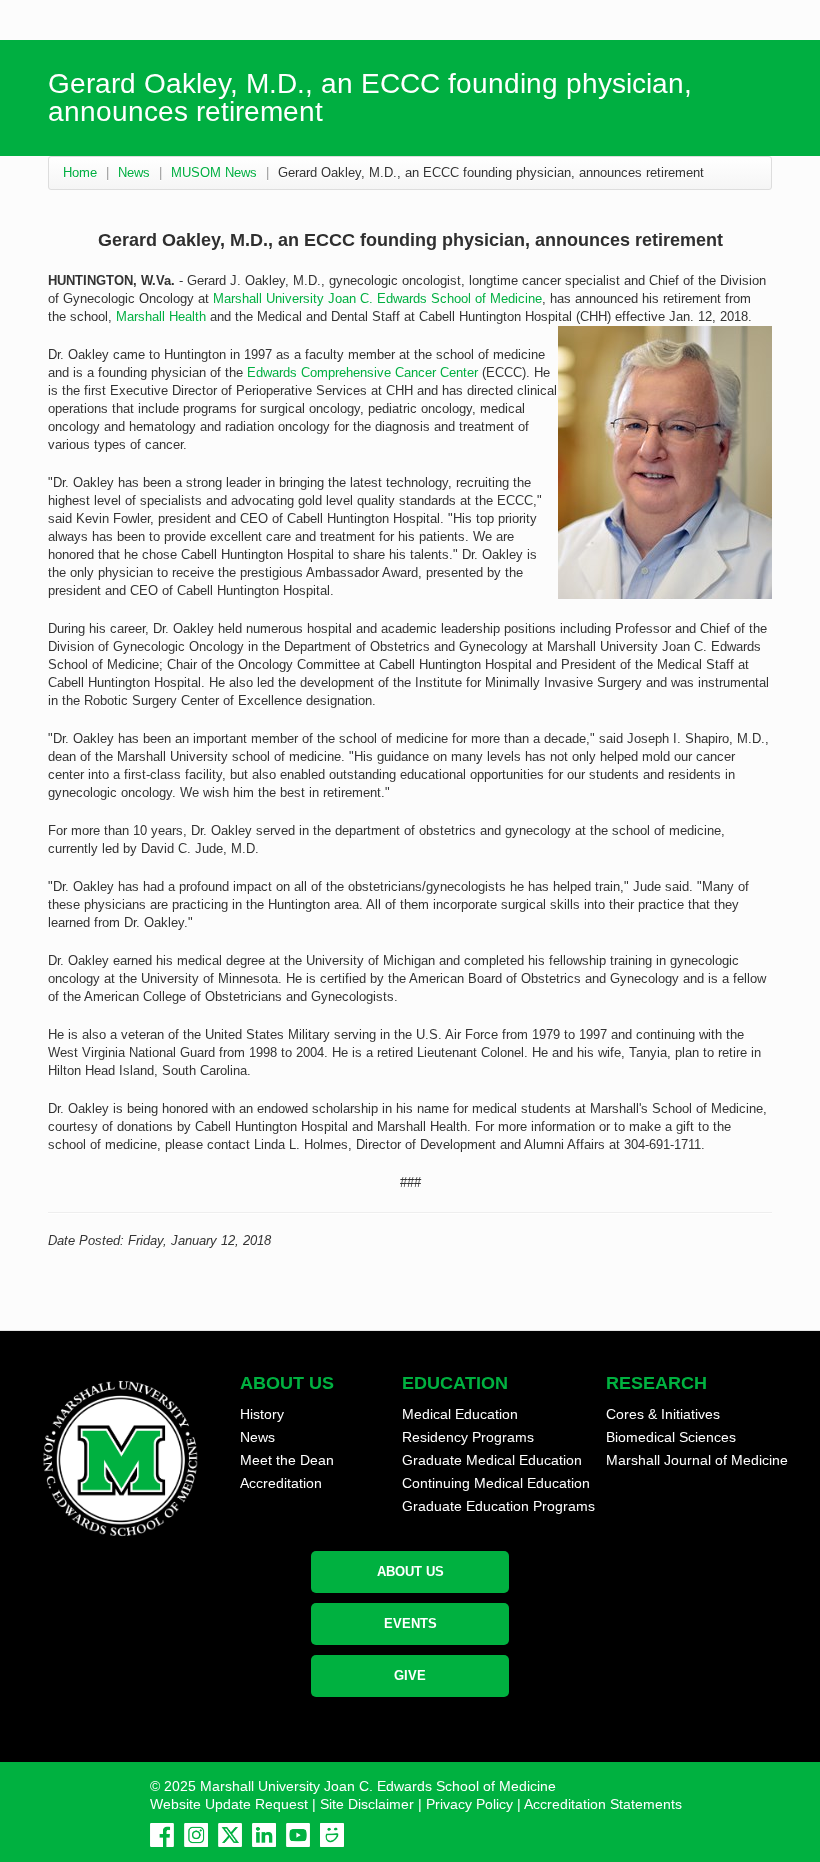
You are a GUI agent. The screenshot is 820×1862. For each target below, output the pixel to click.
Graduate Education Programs (498, 1506)
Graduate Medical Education (492, 1460)
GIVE (410, 1675)
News (134, 172)
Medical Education (460, 1414)
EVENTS (410, 1623)
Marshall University (268, 298)
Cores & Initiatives (663, 1414)
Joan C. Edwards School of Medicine (435, 298)
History (262, 1414)
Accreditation (281, 1483)
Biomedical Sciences (671, 1437)
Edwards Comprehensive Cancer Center (362, 372)
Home (80, 172)
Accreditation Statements (603, 1804)
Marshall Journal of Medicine (697, 1460)
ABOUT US (410, 1571)
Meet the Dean (287, 1460)
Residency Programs (468, 1437)
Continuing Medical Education (496, 1483)
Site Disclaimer (367, 1804)
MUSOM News (214, 172)
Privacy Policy (469, 1804)
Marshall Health (161, 316)
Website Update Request (229, 1804)
